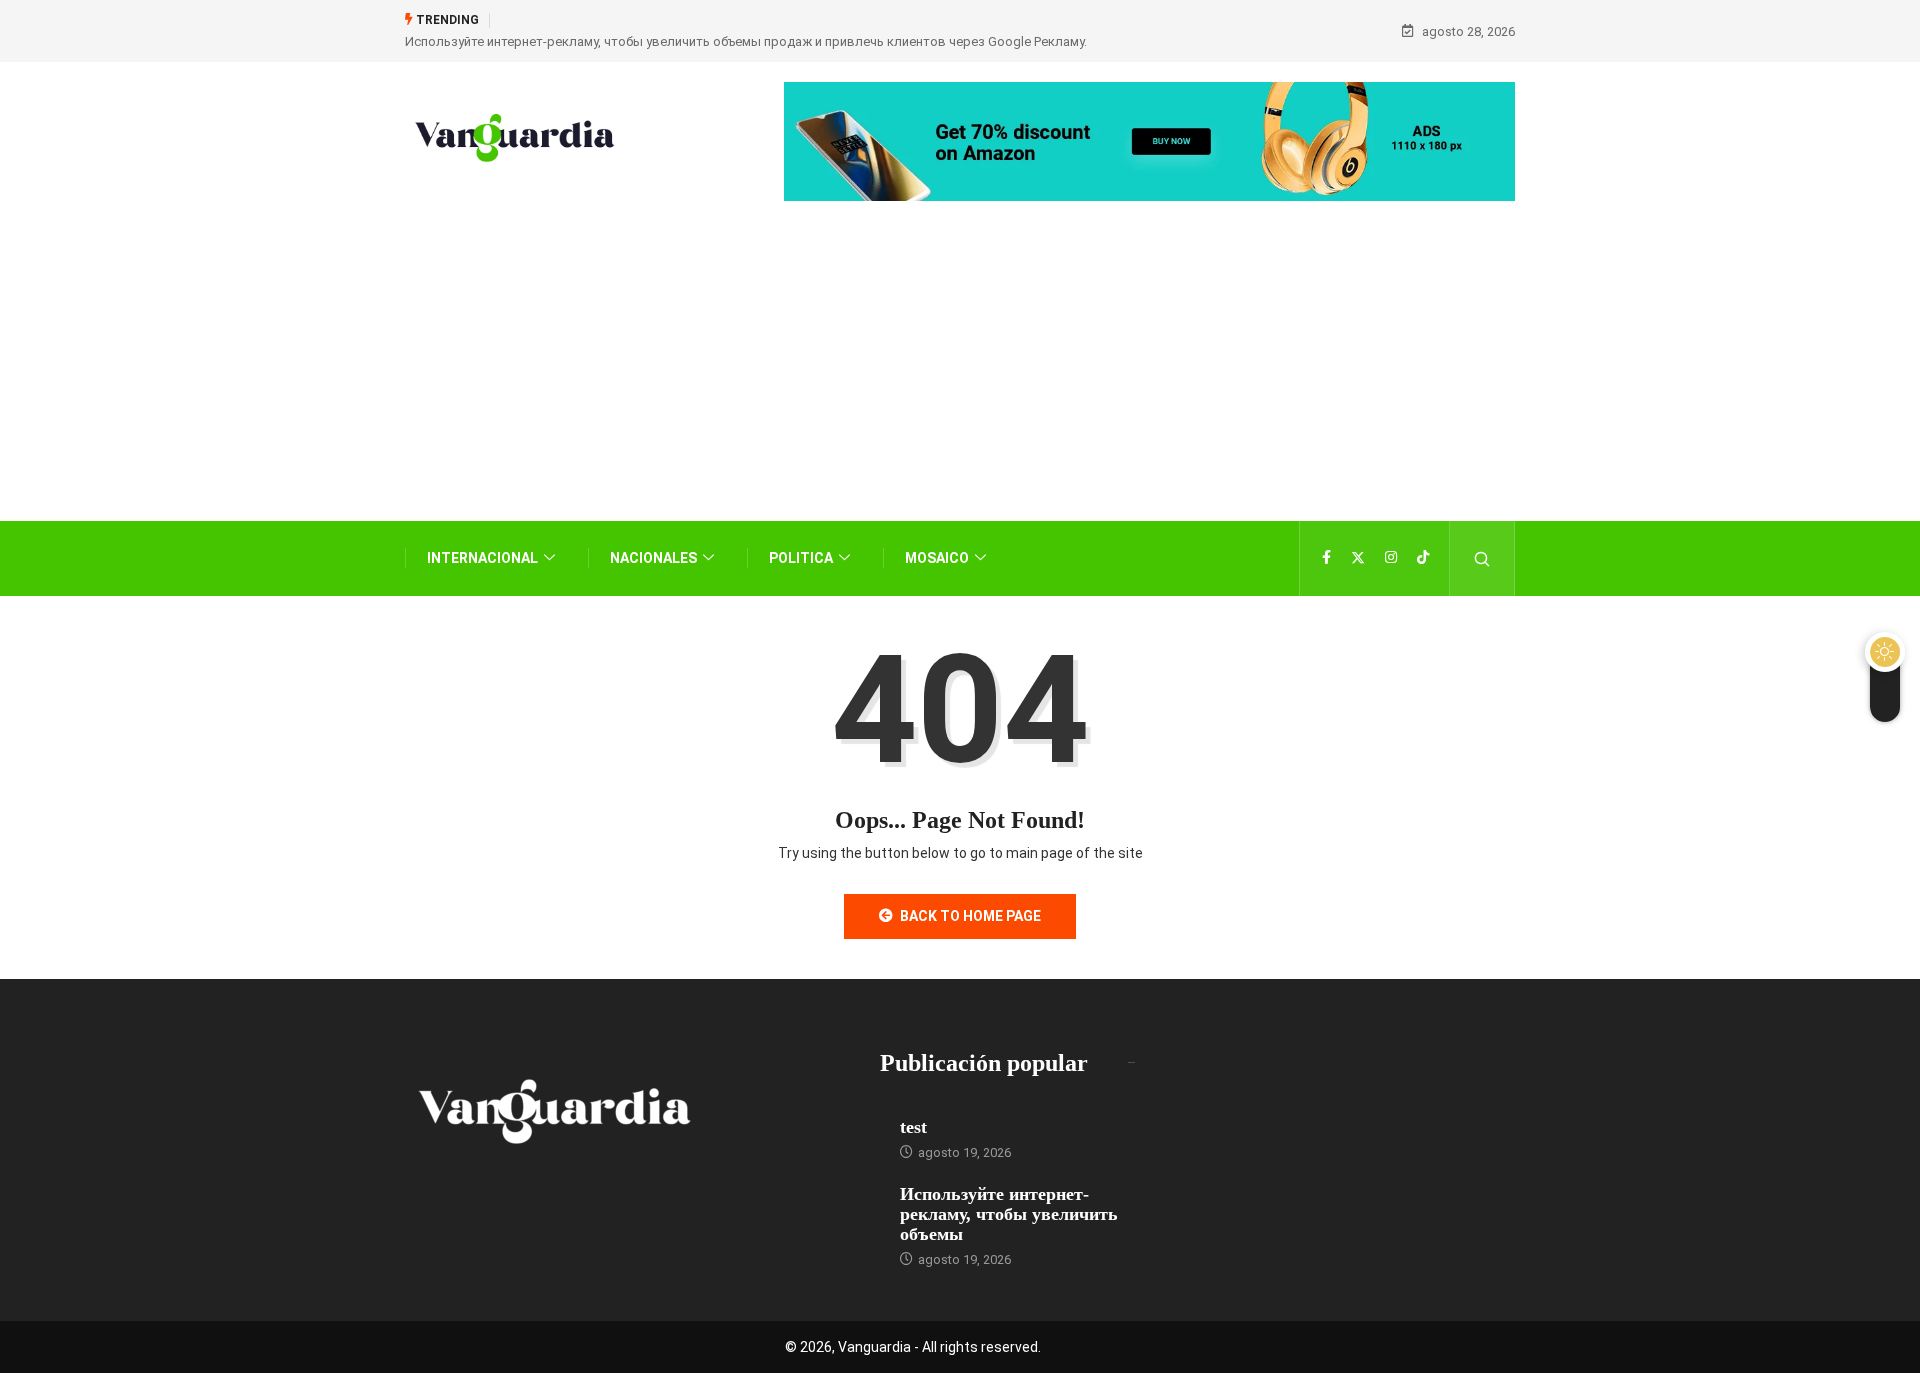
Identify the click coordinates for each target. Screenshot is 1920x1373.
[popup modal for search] (1482, 558)
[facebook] (1326, 558)
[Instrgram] (1391, 558)
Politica (801, 558)
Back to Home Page (970, 916)
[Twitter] (1358, 558)
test (913, 1127)
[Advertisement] (960, 391)
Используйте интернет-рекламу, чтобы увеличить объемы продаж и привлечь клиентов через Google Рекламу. (746, 41)
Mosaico (937, 558)
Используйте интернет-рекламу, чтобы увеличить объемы (1009, 1214)
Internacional (482, 558)
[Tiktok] (1423, 558)
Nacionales (653, 558)
